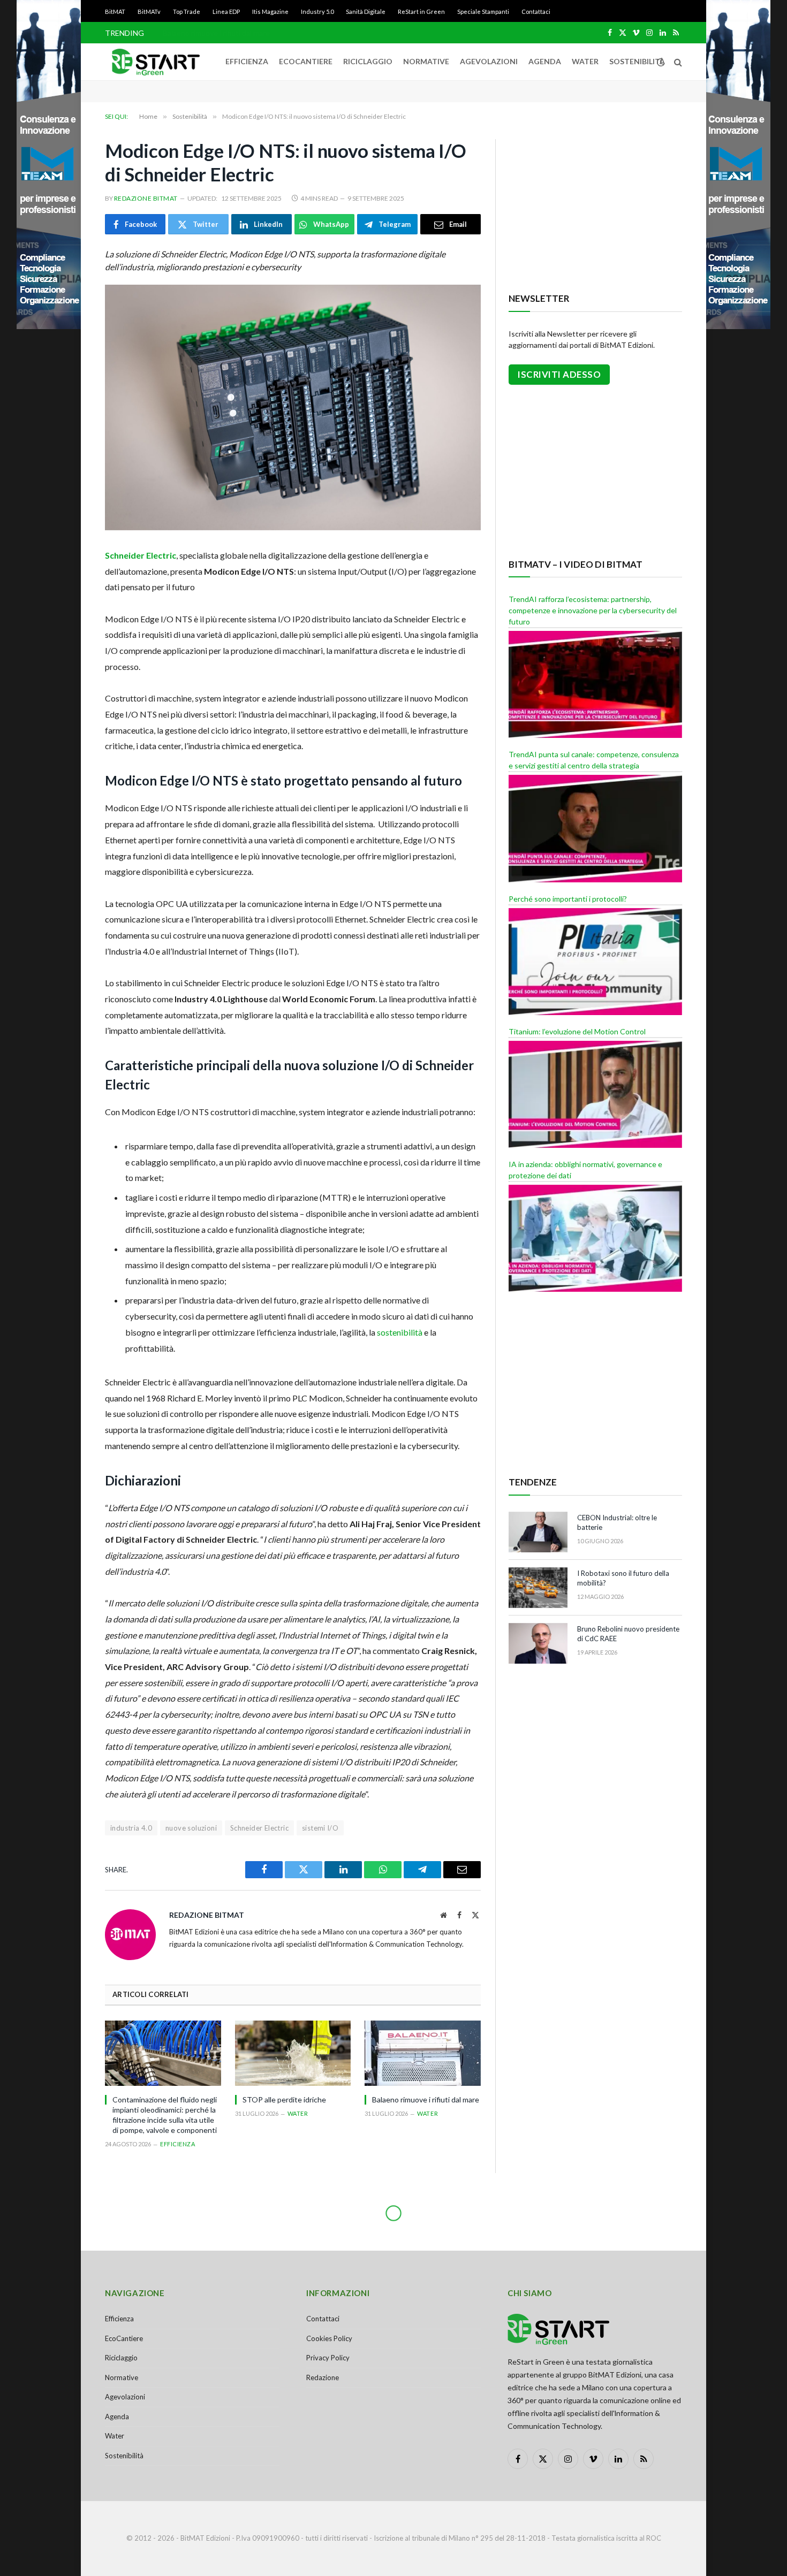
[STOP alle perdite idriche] (293, 2053)
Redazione (323, 2377)
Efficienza (247, 61)
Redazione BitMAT (146, 198)
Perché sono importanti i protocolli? (568, 899)
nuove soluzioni (191, 1828)
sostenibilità (400, 1332)
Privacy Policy (328, 2358)
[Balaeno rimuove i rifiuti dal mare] (423, 2053)
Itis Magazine (270, 12)
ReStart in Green (421, 12)
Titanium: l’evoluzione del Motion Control (577, 1031)
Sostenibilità (637, 61)
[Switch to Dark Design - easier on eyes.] (661, 62)
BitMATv (149, 12)
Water (585, 61)
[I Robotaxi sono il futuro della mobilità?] (538, 1588)
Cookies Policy (329, 2338)
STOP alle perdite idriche (284, 2099)
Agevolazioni (489, 61)
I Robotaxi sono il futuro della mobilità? (623, 1578)
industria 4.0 (131, 1828)
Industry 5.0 (317, 12)
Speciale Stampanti (483, 12)
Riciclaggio (368, 61)
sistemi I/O (320, 1828)
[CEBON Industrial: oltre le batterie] (538, 1532)
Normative (426, 61)
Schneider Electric (141, 555)
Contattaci (536, 12)
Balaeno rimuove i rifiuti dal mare (426, 2099)
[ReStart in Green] (156, 62)
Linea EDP (226, 12)
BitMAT (115, 12)
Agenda (545, 61)
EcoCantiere (306, 61)
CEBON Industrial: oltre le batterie (617, 1523)
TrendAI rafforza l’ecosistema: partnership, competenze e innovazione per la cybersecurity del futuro (593, 610)
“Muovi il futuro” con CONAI (210, 33)
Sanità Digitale (366, 12)
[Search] (677, 62)
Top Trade (187, 12)
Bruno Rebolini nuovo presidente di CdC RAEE (628, 1634)
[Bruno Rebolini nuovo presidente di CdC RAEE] (538, 1643)
